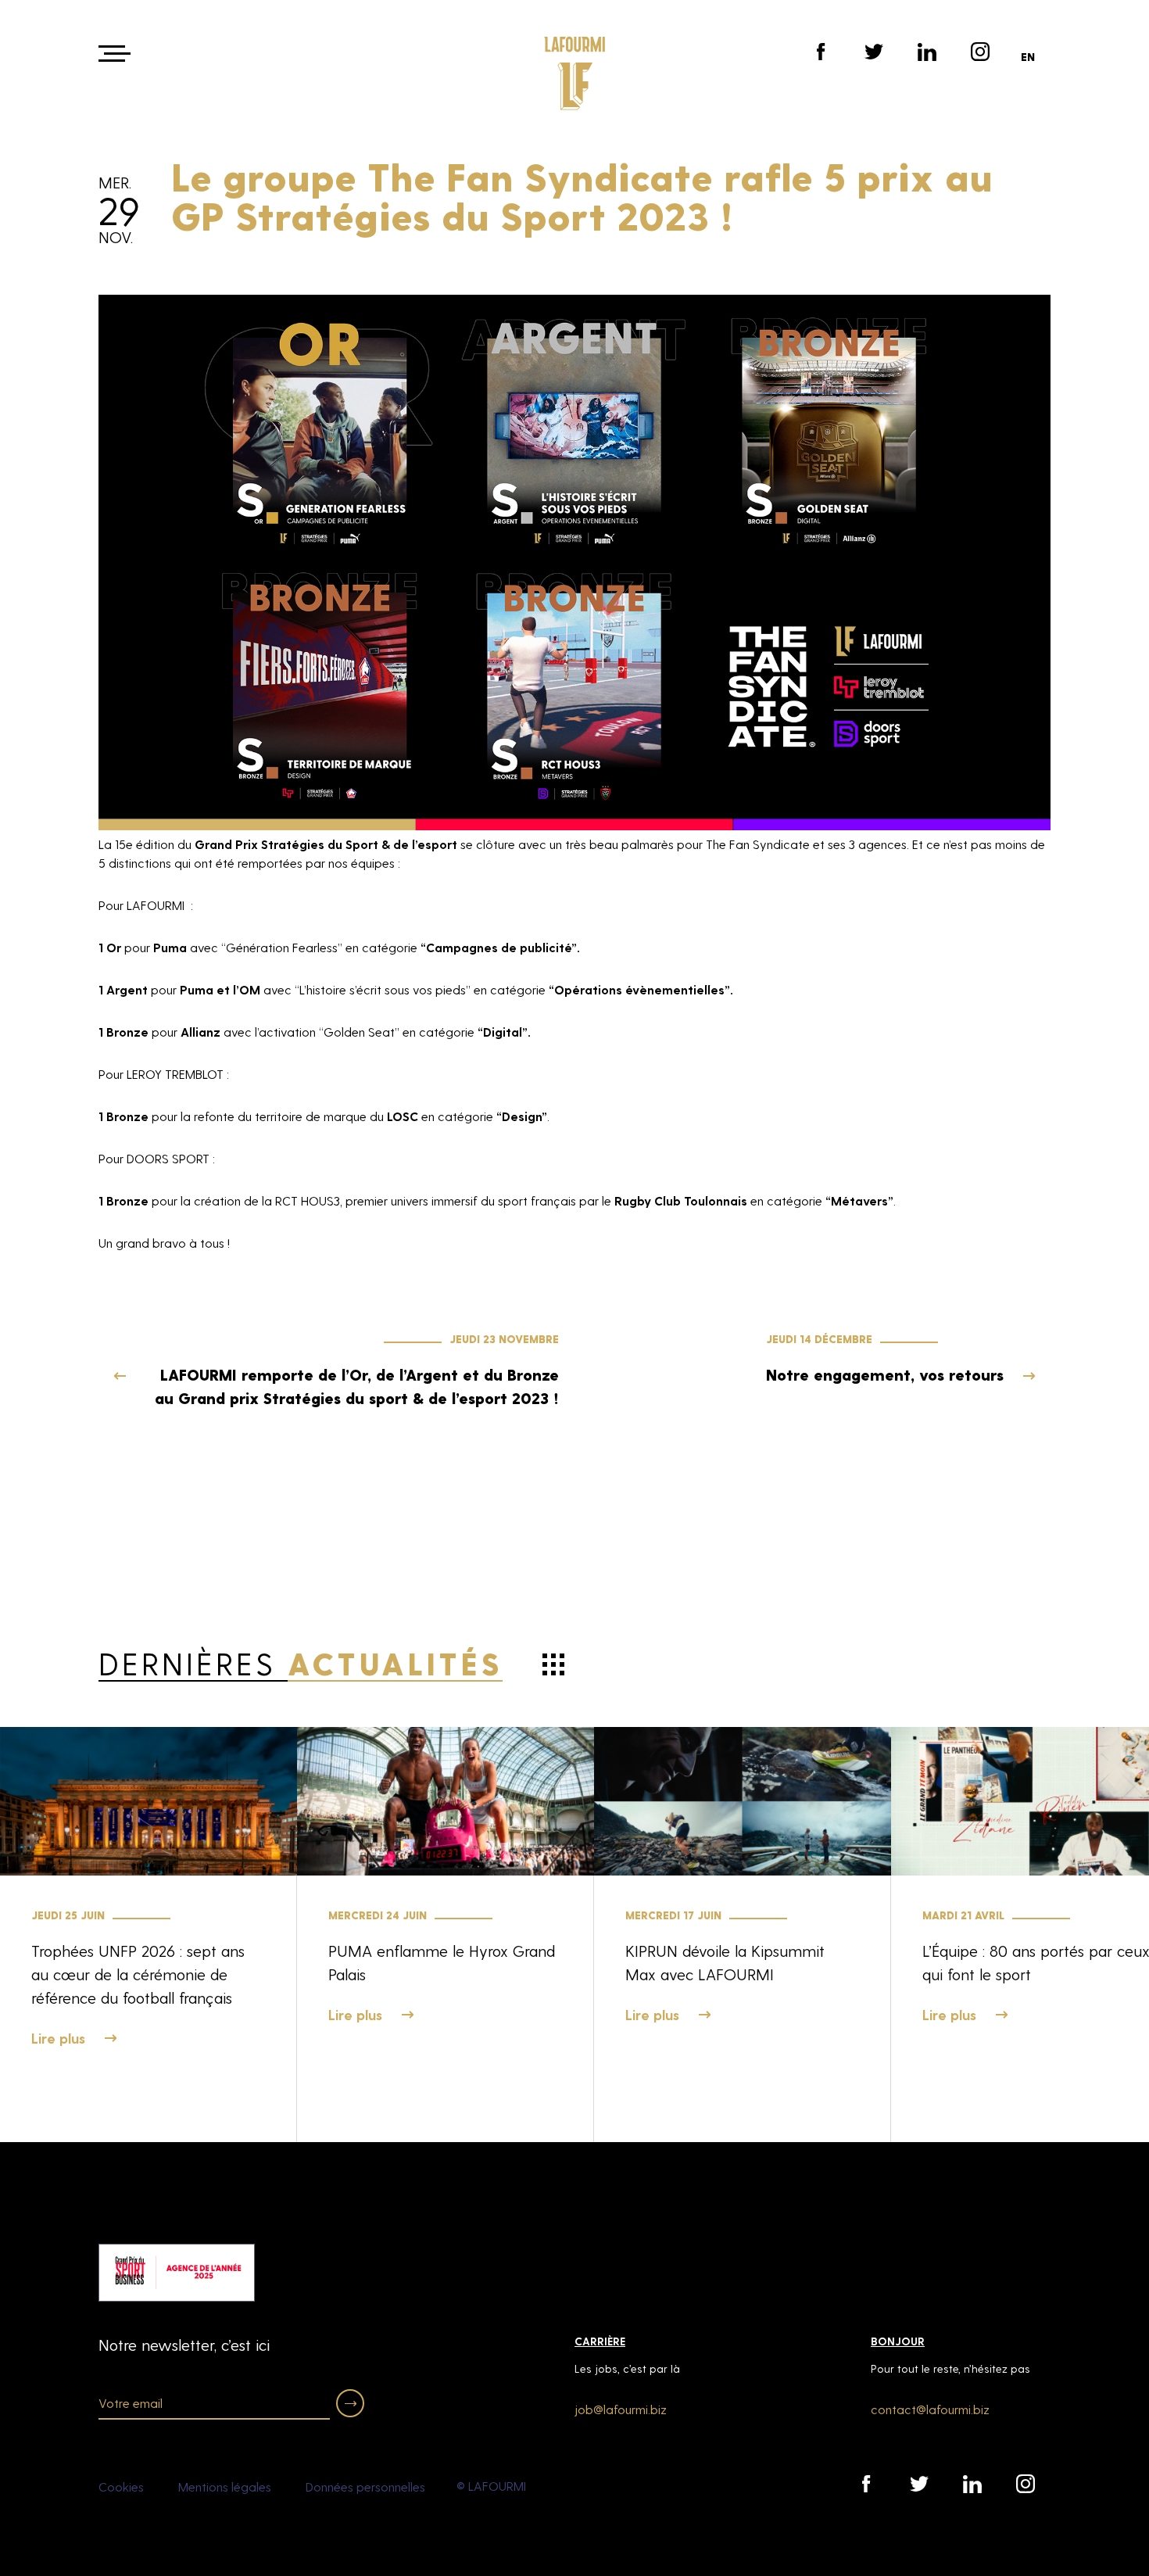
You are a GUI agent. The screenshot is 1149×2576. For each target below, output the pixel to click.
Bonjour (898, 2341)
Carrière (600, 2341)
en (1028, 57)
